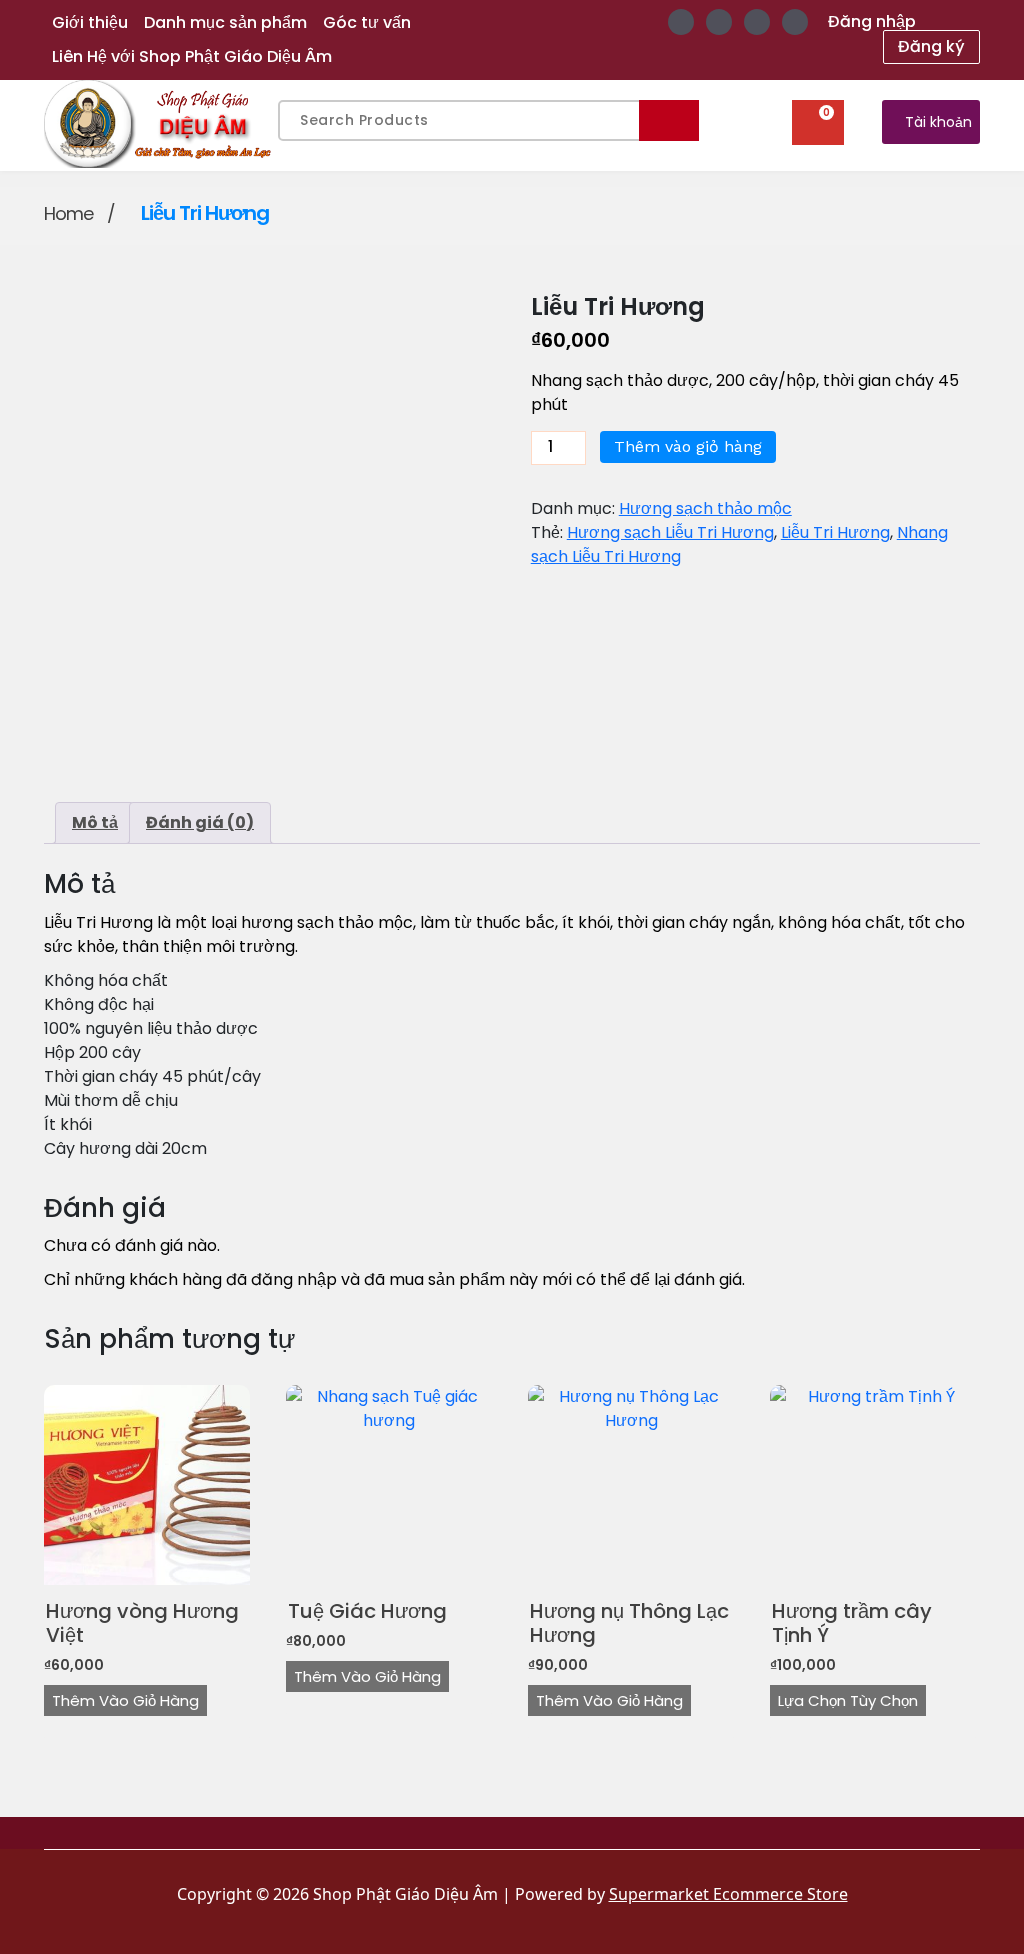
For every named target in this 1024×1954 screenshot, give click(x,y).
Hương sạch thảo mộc (705, 508)
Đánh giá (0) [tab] (200, 822)
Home (68, 213)
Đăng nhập (872, 21)
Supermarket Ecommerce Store (728, 1894)
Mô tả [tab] (95, 822)
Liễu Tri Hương (835, 532)
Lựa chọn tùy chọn (848, 1700)
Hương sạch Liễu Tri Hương (670, 532)
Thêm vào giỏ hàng (688, 446)
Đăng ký (931, 46)
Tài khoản (938, 122)
